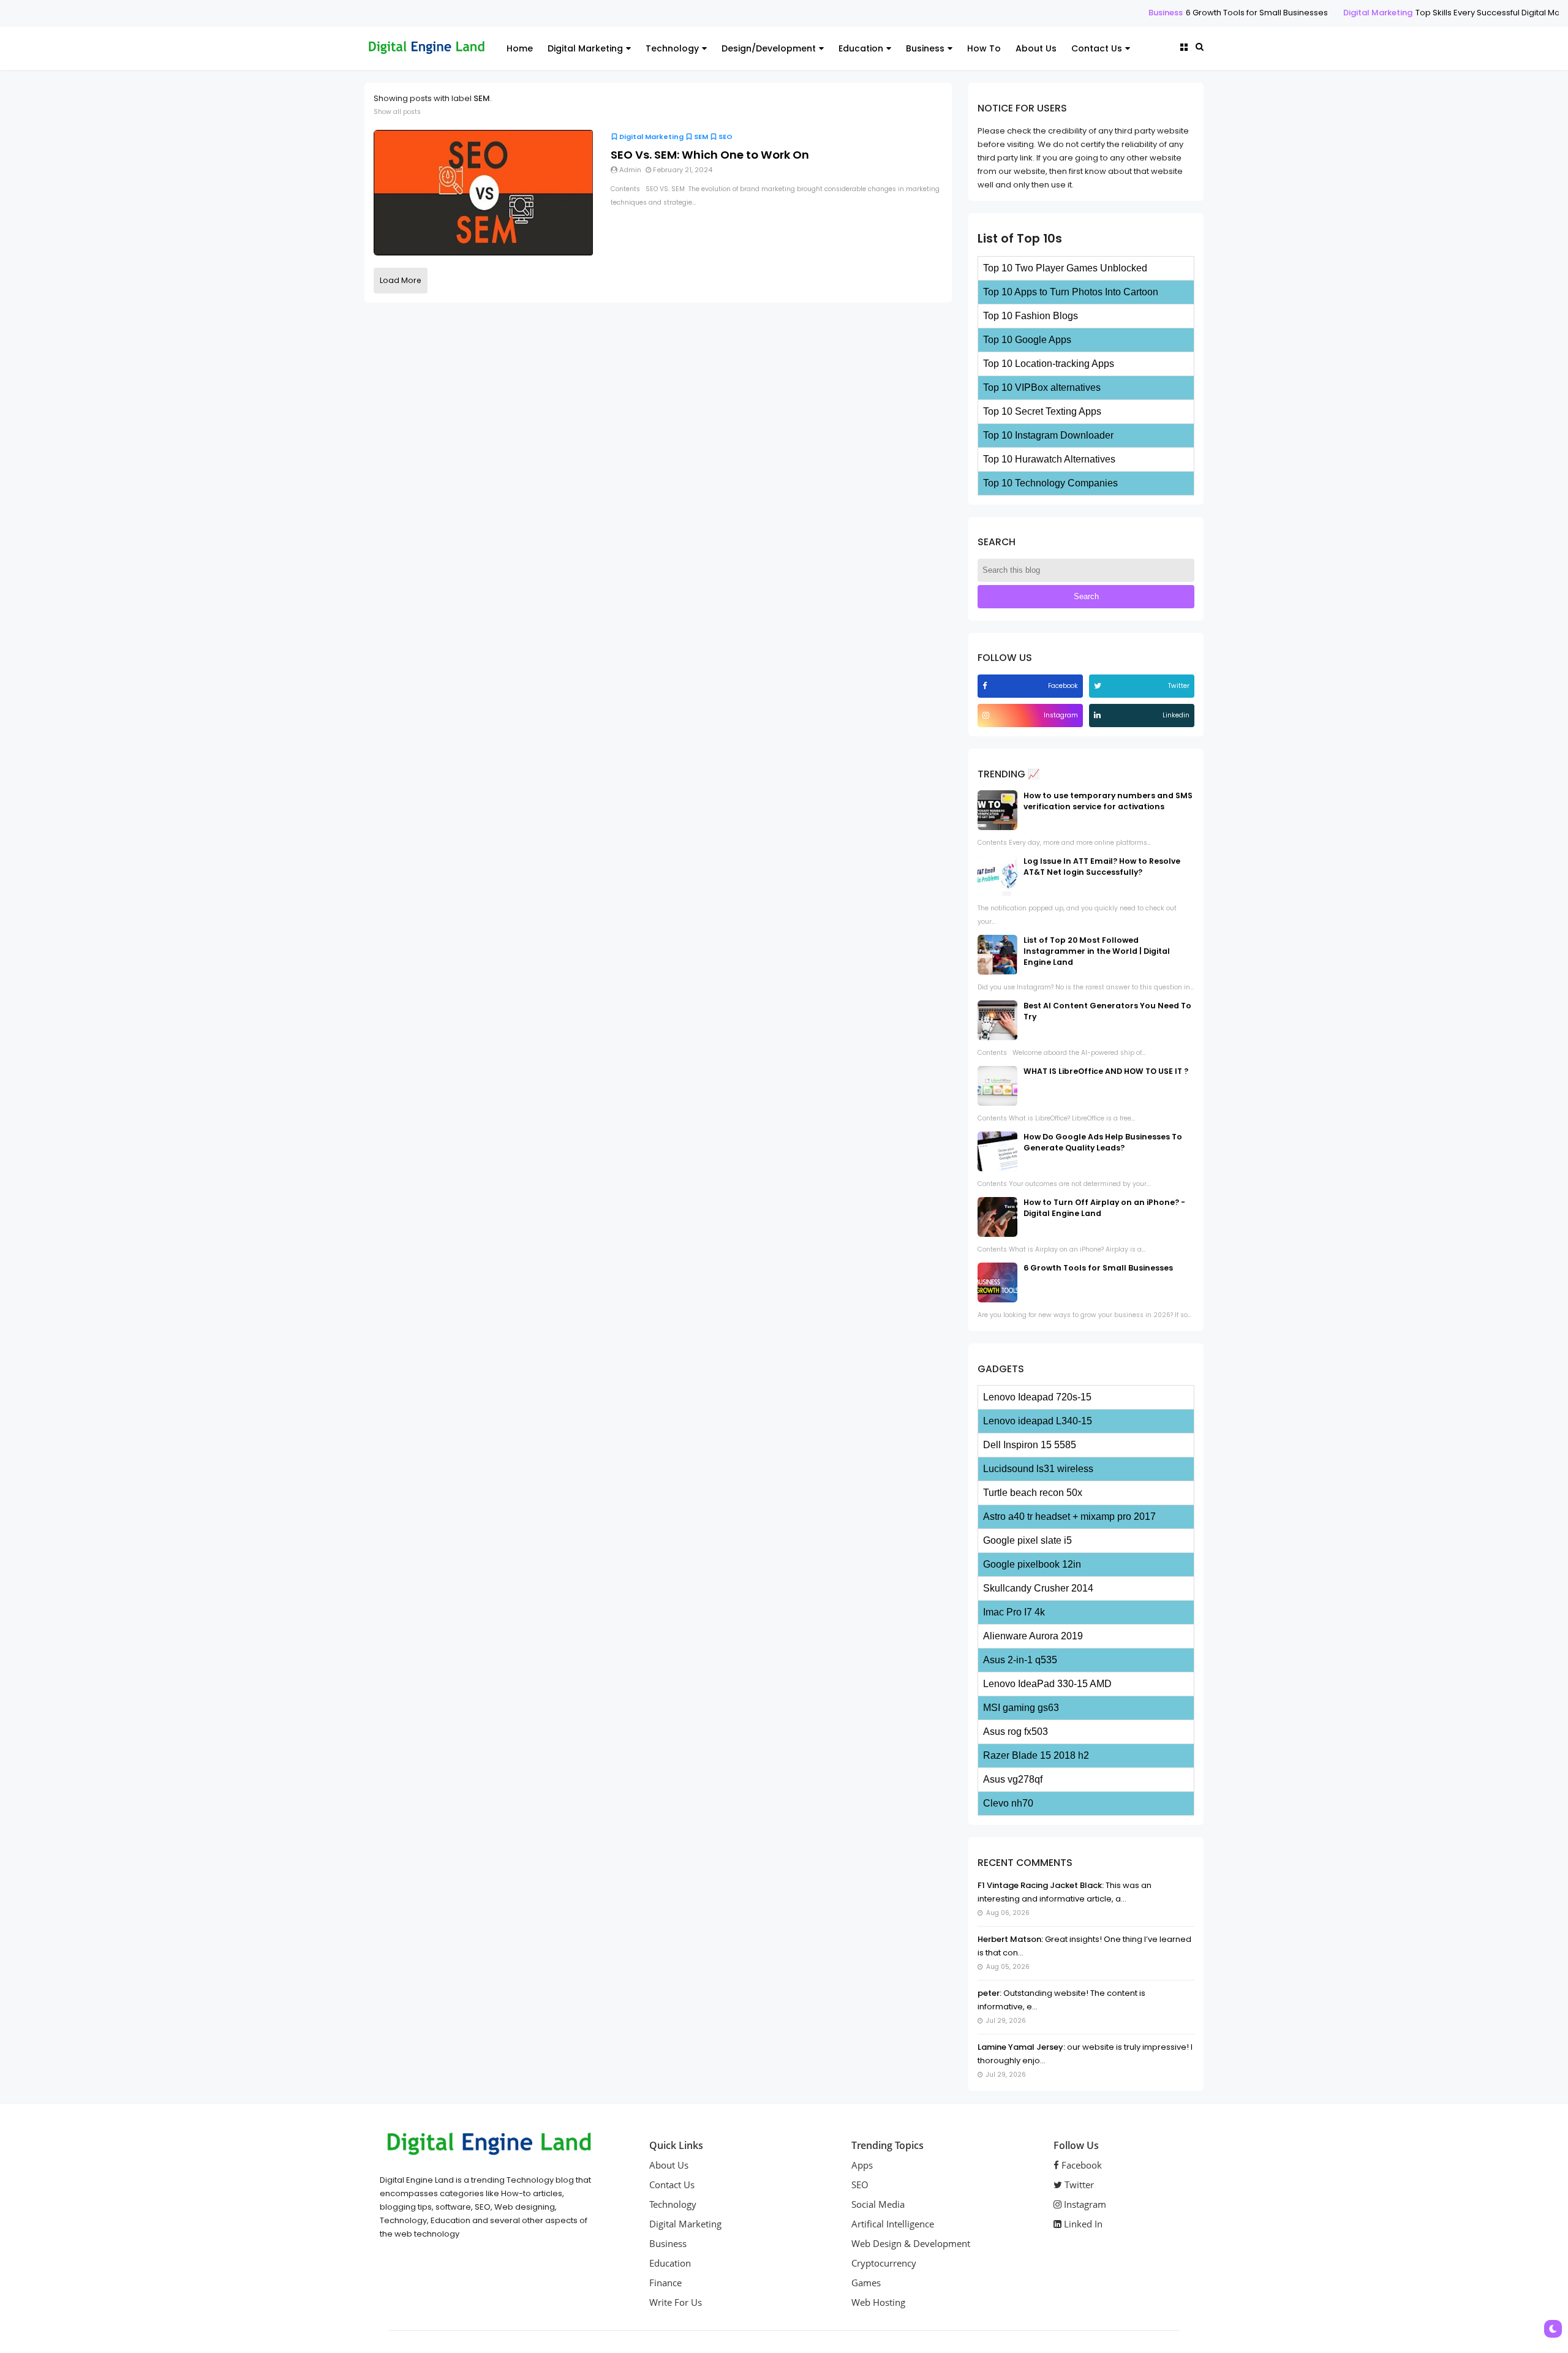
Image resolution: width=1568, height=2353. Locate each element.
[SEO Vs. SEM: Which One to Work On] (483, 192)
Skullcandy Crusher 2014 (1038, 1588)
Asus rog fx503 (1016, 1732)
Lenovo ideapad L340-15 (1038, 1421)
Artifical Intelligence (893, 2224)
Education (861, 48)
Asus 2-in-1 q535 (1020, 1660)
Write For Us (676, 2302)
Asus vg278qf (1013, 1779)
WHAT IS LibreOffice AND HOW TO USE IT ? (1106, 1071)
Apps (862, 2165)
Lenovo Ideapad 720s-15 (1037, 1397)
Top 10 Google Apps (1027, 340)
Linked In (1082, 2224)
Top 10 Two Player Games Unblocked (1065, 268)
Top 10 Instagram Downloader (1048, 435)
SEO (726, 137)
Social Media (878, 2204)
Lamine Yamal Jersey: (1021, 2047)
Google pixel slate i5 (1027, 1540)
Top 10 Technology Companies (1050, 483)
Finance (665, 2283)
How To (984, 48)
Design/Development (769, 48)
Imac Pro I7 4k (1014, 1612)
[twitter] (1099, 686)
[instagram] (987, 715)
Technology (672, 48)
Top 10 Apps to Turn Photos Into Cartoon (1071, 292)
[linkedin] (1099, 715)
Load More (401, 280)
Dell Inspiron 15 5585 (1030, 1445)
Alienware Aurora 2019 (1033, 1636)
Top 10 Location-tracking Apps (1049, 364)
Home (520, 48)
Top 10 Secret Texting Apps (1042, 411)
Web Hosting (878, 2302)
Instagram (1084, 2204)
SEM (701, 137)
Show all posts (397, 112)
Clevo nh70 (1008, 1803)
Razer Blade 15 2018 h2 (1036, 1755)
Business (1072, 13)
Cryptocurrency (884, 2263)
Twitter (1078, 2185)
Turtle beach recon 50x (1033, 1493)
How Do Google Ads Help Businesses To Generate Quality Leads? (1103, 1142)
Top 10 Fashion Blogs (1031, 316)
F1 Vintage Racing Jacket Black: (1041, 1885)
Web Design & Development (911, 2243)
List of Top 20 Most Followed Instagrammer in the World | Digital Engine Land (1097, 951)
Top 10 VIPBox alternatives (1042, 387)
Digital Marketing (1285, 13)
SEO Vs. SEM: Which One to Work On (710, 155)
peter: (989, 1993)
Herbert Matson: (1010, 1939)
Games (866, 2283)
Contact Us (1097, 48)
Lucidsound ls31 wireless (1038, 1469)
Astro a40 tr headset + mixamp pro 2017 (1069, 1516)
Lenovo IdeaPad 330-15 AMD (1047, 1684)
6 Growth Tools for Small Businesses (1164, 13)
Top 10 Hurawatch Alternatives (1049, 459)
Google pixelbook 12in (1032, 1564)
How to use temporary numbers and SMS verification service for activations (1108, 801)
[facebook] (986, 686)
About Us (1036, 48)
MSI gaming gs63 (1021, 1708)
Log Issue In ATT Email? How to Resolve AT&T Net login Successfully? (1102, 867)
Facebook (1080, 2165)
